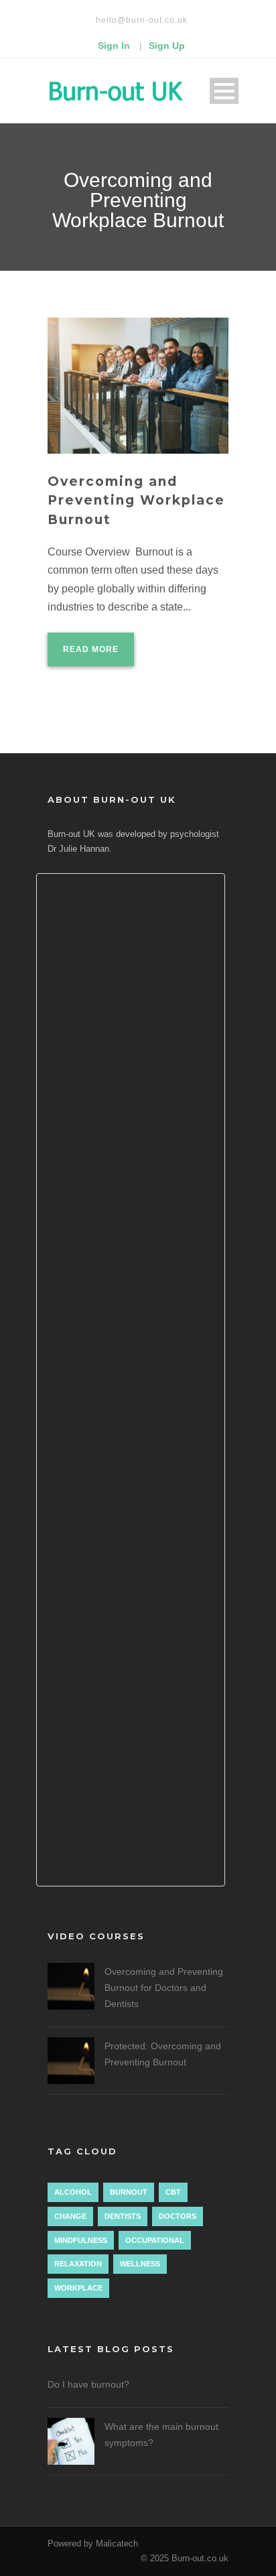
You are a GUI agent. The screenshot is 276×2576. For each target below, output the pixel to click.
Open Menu (224, 91)
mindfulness (81, 2240)
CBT (173, 2192)
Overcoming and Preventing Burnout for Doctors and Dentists (164, 1988)
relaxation (78, 2264)
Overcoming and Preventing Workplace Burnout (136, 501)
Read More (91, 649)
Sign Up (167, 46)
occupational (155, 2240)
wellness (140, 2264)
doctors (178, 2216)
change (70, 2216)
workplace (78, 2288)
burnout (129, 2192)
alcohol (73, 2192)
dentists (123, 2216)
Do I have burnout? (88, 2384)
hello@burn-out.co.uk (142, 20)
